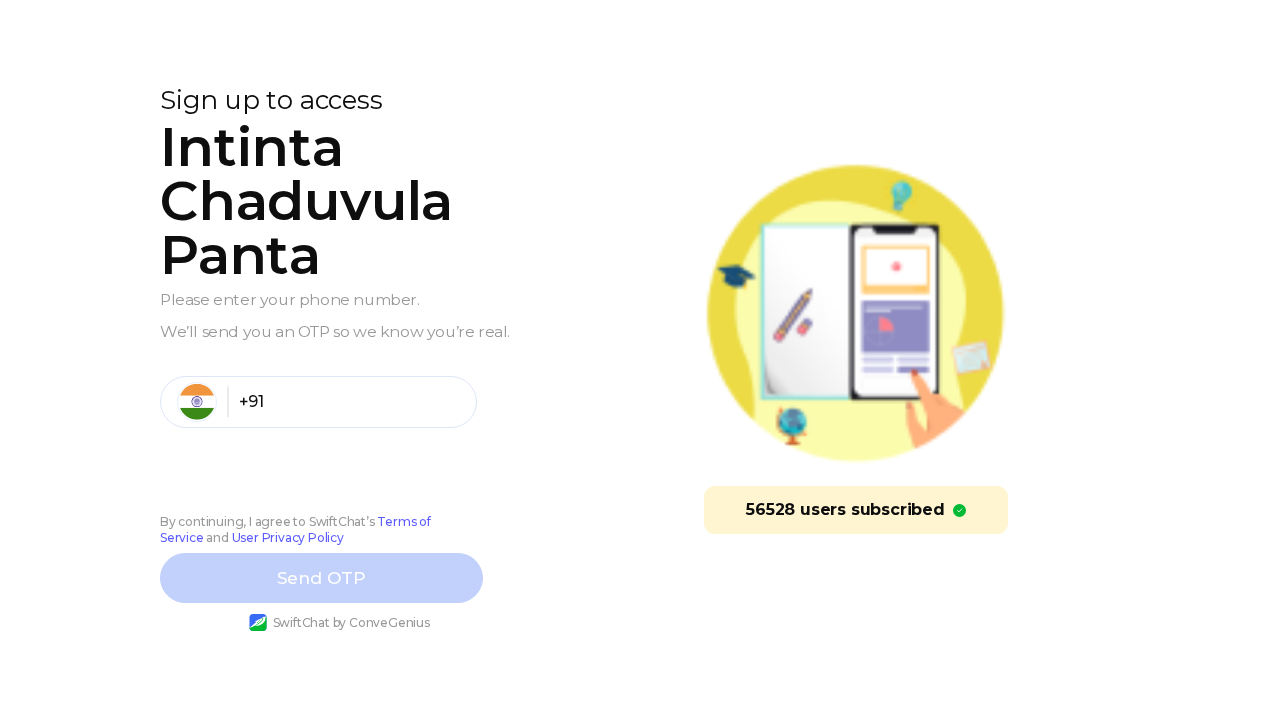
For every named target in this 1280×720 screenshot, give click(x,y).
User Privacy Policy (288, 537)
